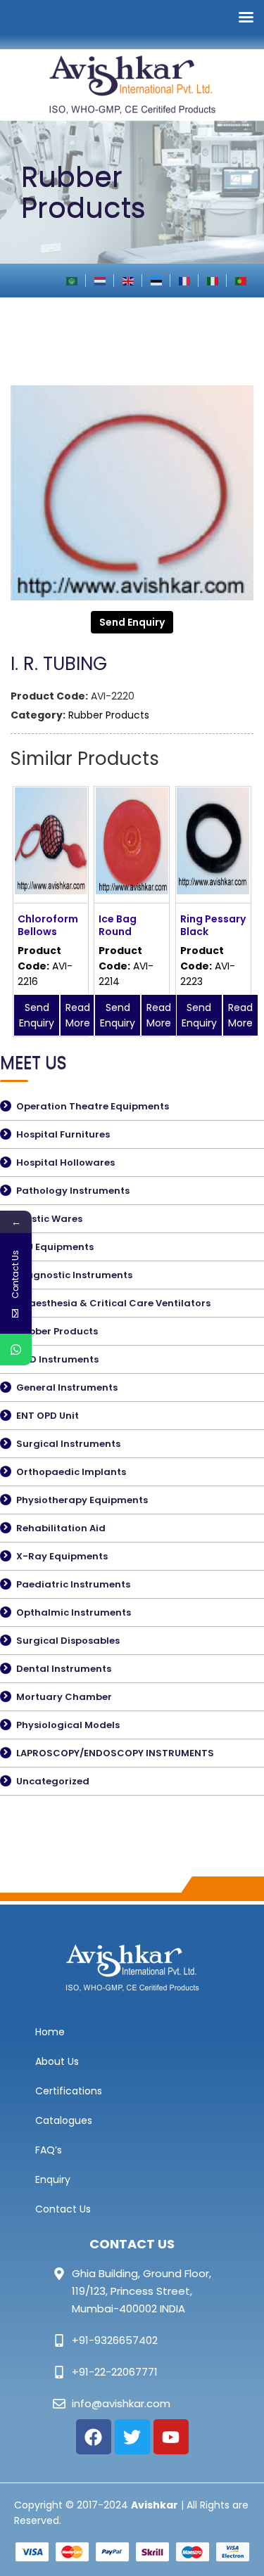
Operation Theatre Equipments (93, 1106)
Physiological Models (68, 1725)
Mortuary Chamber (64, 1697)
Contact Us (63, 2209)
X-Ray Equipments (62, 1556)
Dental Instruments (64, 1669)
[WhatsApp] (16, 1350)
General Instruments (67, 1387)
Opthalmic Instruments (74, 1612)
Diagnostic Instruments (74, 1275)
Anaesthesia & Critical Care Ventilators (113, 1303)
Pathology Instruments (73, 1191)
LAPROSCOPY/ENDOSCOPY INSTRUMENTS (115, 1753)
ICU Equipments (55, 1247)
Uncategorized (53, 1781)
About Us (57, 2061)
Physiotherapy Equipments (82, 1500)
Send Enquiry (132, 622)
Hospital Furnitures (63, 1134)
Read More (78, 1015)
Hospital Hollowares (65, 1163)
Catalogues (64, 2120)
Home (50, 2032)
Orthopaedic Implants (71, 1472)
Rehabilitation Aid (61, 1528)
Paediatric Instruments (73, 1584)
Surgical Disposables (68, 1641)
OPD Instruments (57, 1359)
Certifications (69, 2091)
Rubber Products (109, 715)
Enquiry (53, 2179)
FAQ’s (49, 2150)
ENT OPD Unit (48, 1416)
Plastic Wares (49, 1219)
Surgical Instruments (68, 1444)
